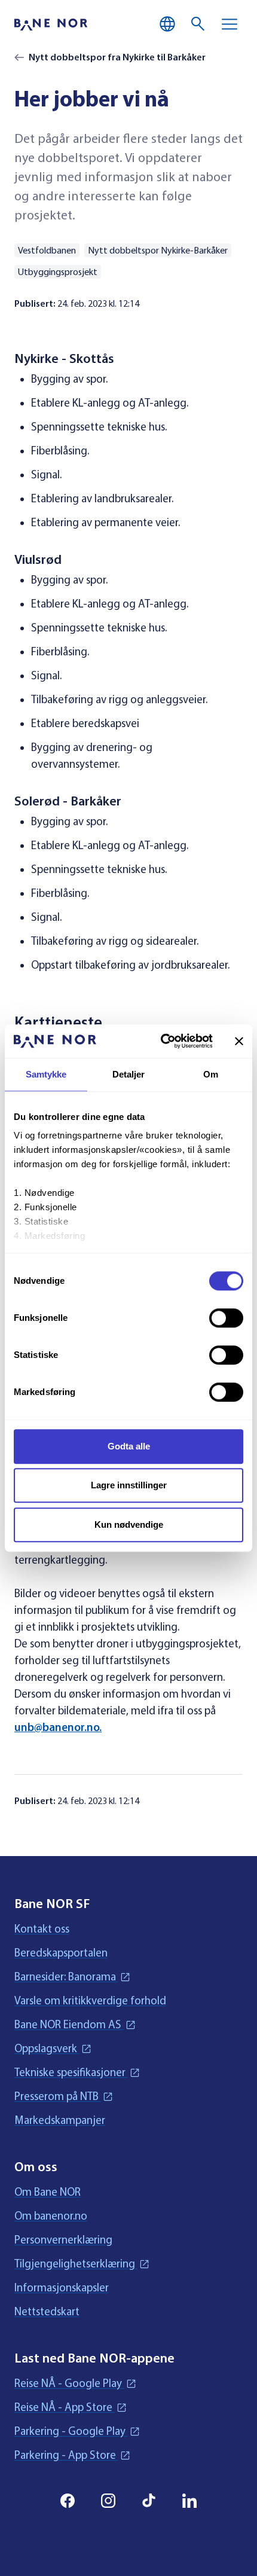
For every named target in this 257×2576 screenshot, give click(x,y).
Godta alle (129, 1446)
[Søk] (198, 24)
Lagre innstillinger (129, 1485)
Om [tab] (211, 1074)
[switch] (226, 1318)
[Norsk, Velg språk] (167, 24)
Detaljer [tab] (129, 1074)
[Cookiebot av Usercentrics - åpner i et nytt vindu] (162, 1041)
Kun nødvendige (129, 1524)
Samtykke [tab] (46, 1074)
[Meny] (230, 24)
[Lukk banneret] (239, 1041)
